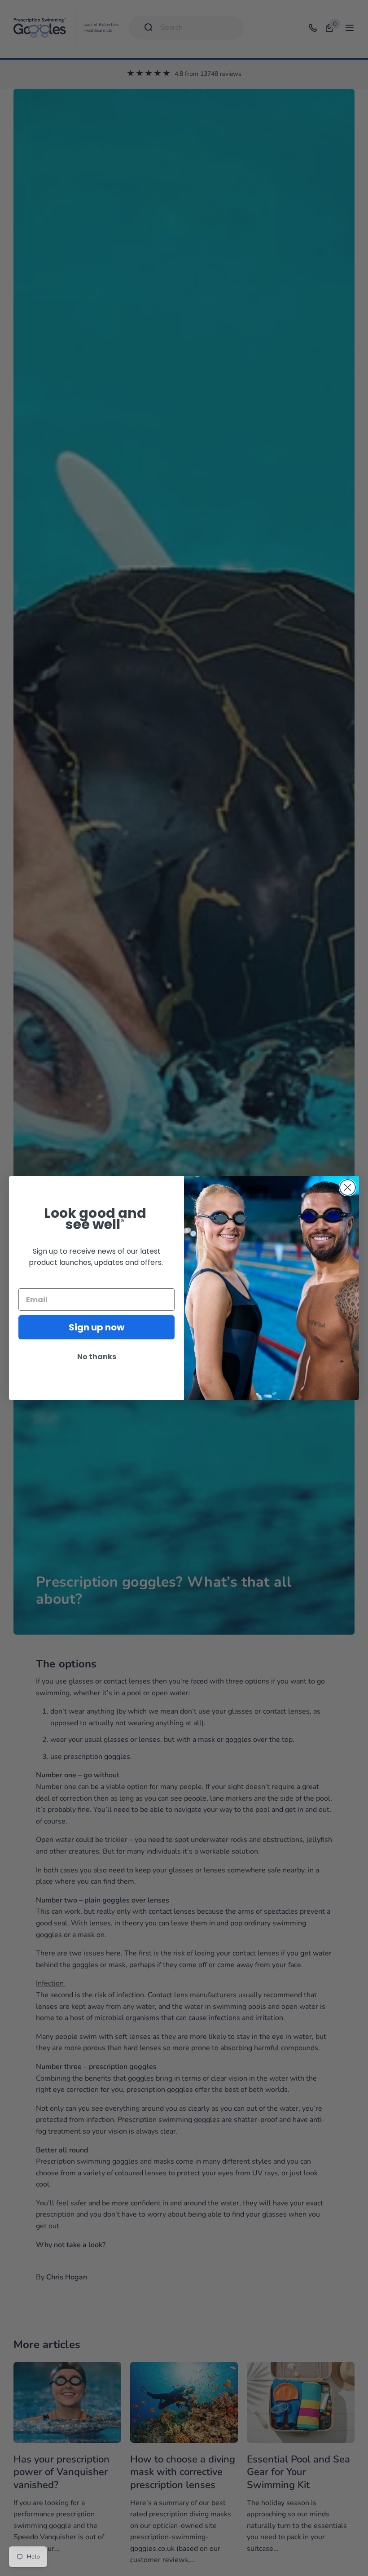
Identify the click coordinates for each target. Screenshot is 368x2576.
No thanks (97, 1357)
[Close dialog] (348, 1187)
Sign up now (96, 1327)
